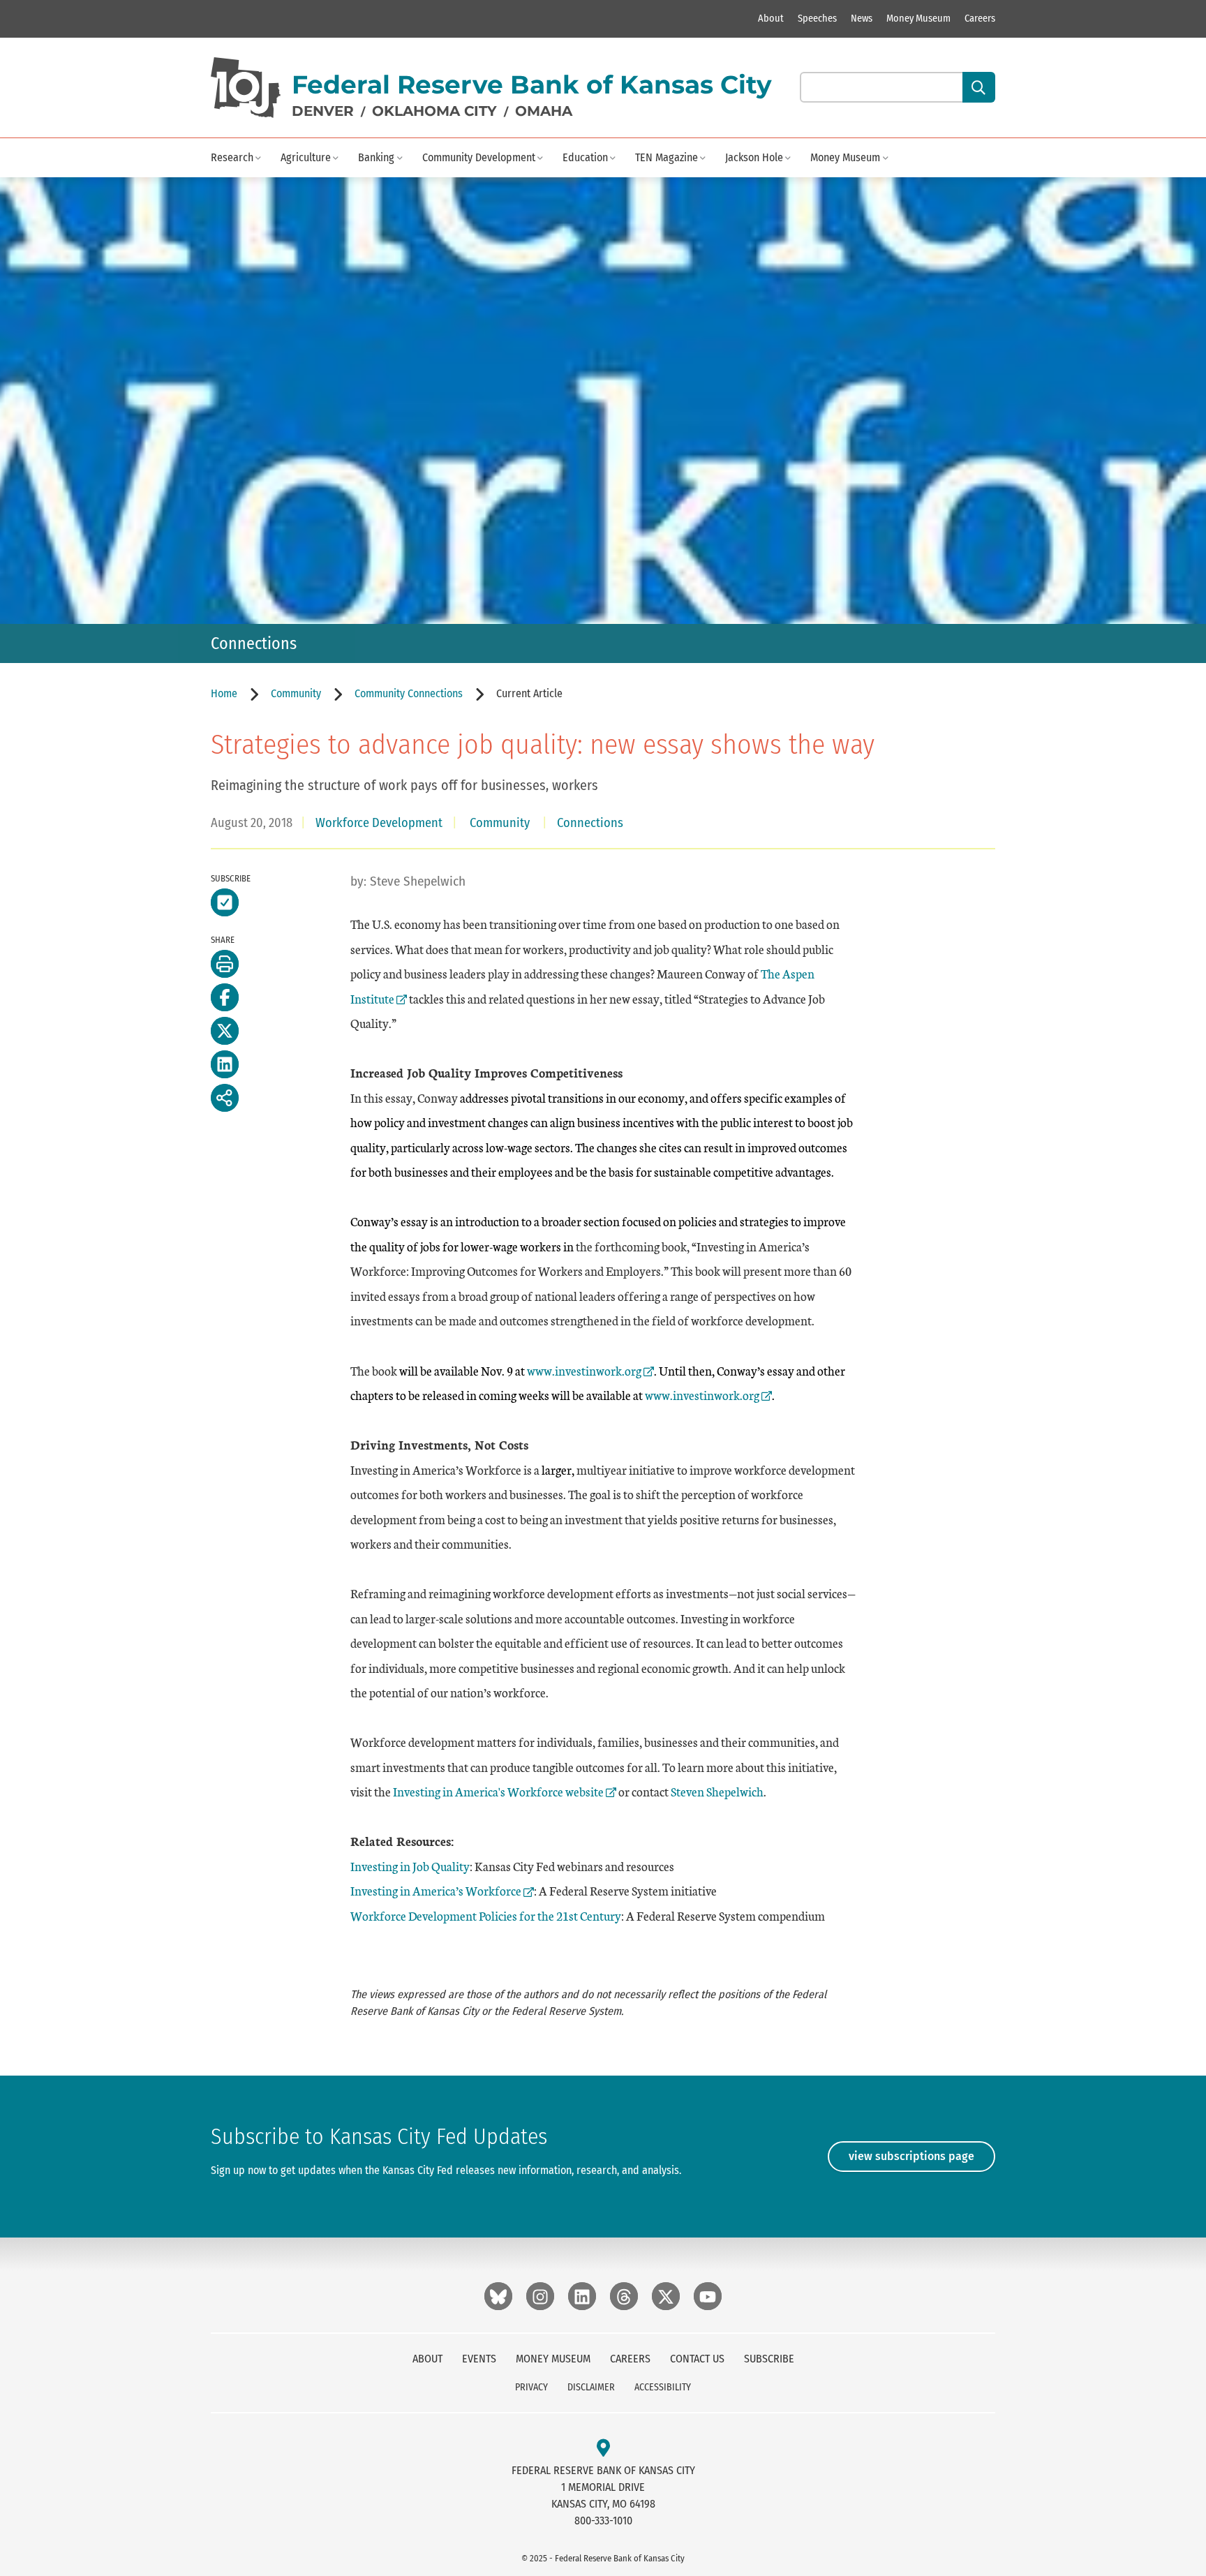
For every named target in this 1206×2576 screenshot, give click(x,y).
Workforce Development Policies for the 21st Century (486, 1915)
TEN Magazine (667, 157)
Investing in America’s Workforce (436, 1890)
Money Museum (918, 18)
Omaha (544, 111)
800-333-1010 (603, 2521)
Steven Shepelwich (717, 1791)
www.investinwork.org (584, 1370)
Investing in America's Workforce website (498, 1791)
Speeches (817, 18)
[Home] (246, 88)
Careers (980, 18)
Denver (323, 111)
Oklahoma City (434, 111)
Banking (376, 157)
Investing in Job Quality (410, 1866)
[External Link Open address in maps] (603, 2449)
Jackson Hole (754, 157)
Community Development (479, 157)
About (771, 18)
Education (585, 157)
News (862, 18)
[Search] (979, 87)
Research (232, 157)
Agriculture (306, 157)
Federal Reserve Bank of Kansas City (532, 84)
